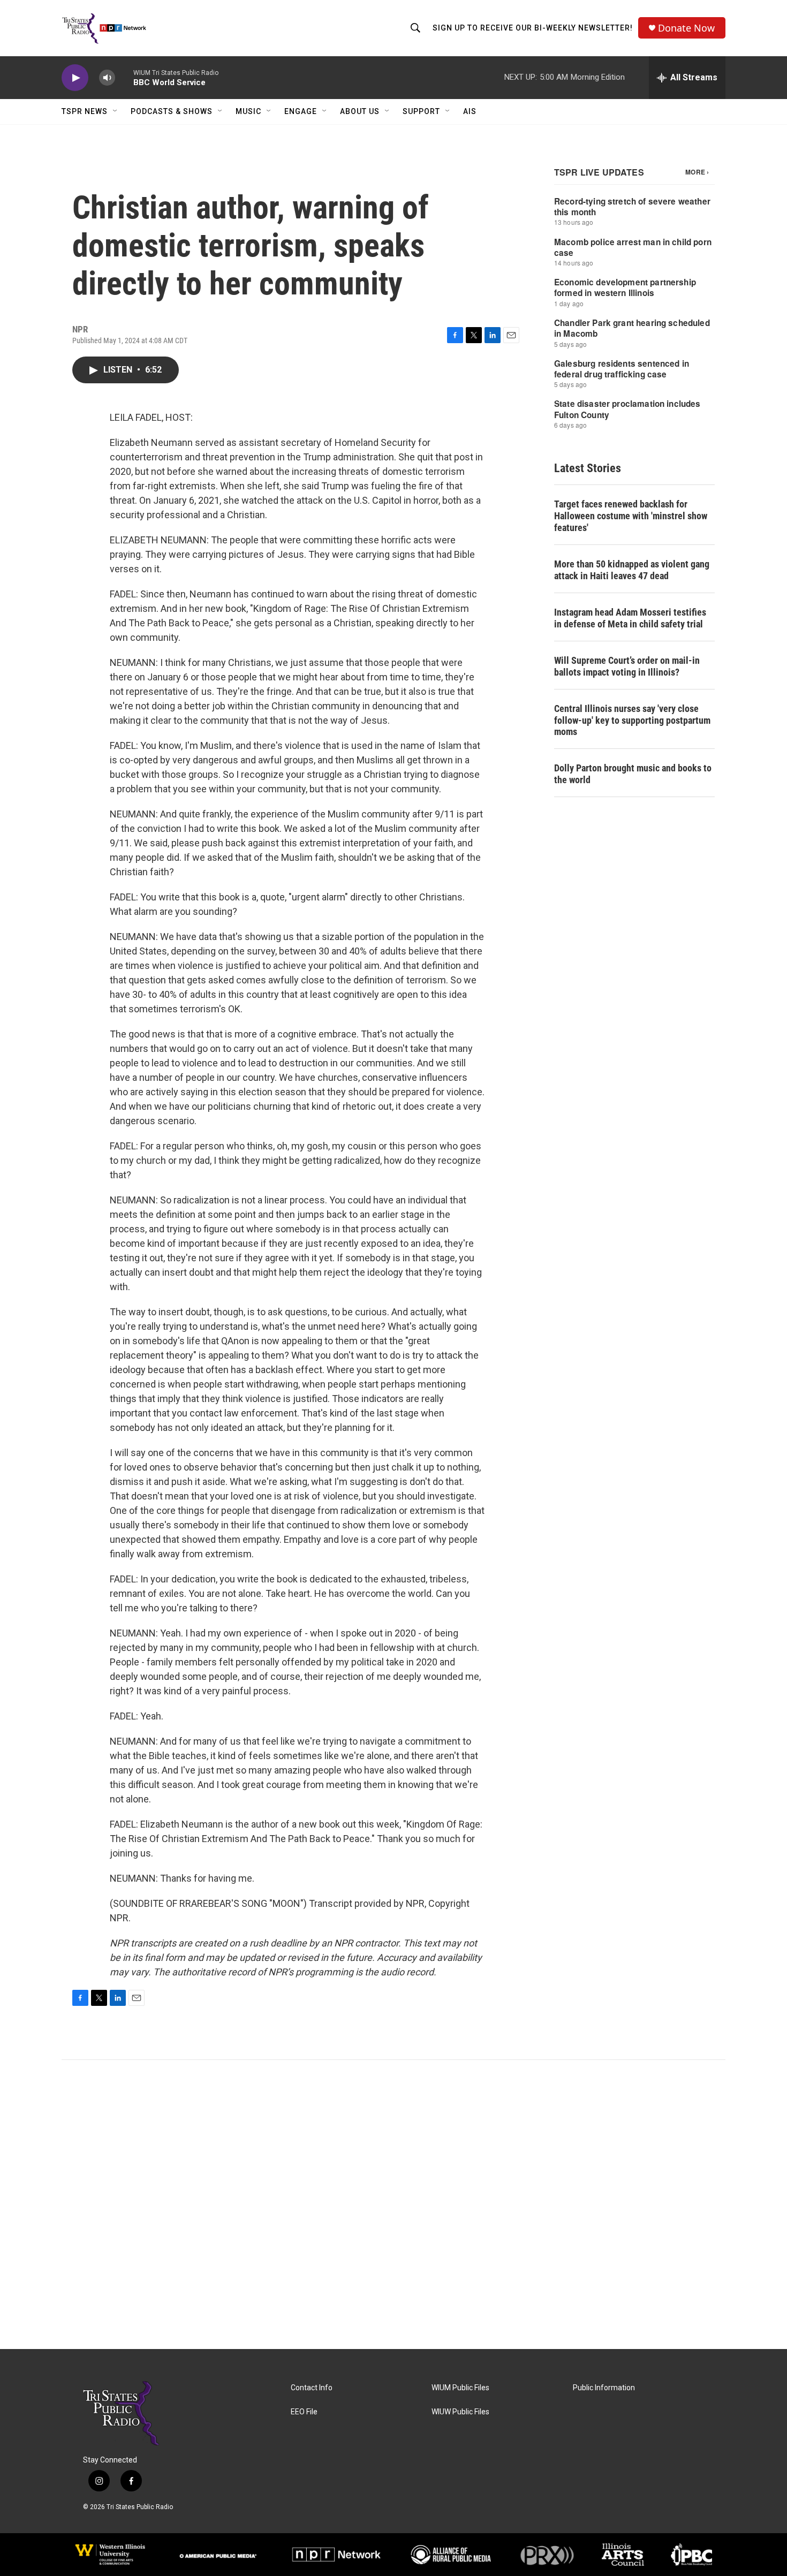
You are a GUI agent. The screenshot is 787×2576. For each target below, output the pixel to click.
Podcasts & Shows (172, 111)
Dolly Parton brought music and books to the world (633, 774)
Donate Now (686, 28)
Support (421, 111)
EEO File (304, 2412)
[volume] (107, 78)
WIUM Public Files (460, 2388)
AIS (470, 111)
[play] (75, 78)
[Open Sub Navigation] (116, 111)
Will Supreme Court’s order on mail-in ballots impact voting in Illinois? (627, 666)
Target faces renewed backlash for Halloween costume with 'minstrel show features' (631, 516)
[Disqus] (393, 2204)
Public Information (604, 2388)
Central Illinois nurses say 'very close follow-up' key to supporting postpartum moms (632, 720)
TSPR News (85, 111)
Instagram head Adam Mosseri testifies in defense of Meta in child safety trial (630, 618)
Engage (301, 111)
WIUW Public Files (460, 2412)
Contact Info (312, 2388)
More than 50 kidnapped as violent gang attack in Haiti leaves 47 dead (632, 570)
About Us (360, 111)
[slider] (124, 77)
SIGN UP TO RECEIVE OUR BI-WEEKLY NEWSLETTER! (533, 28)
